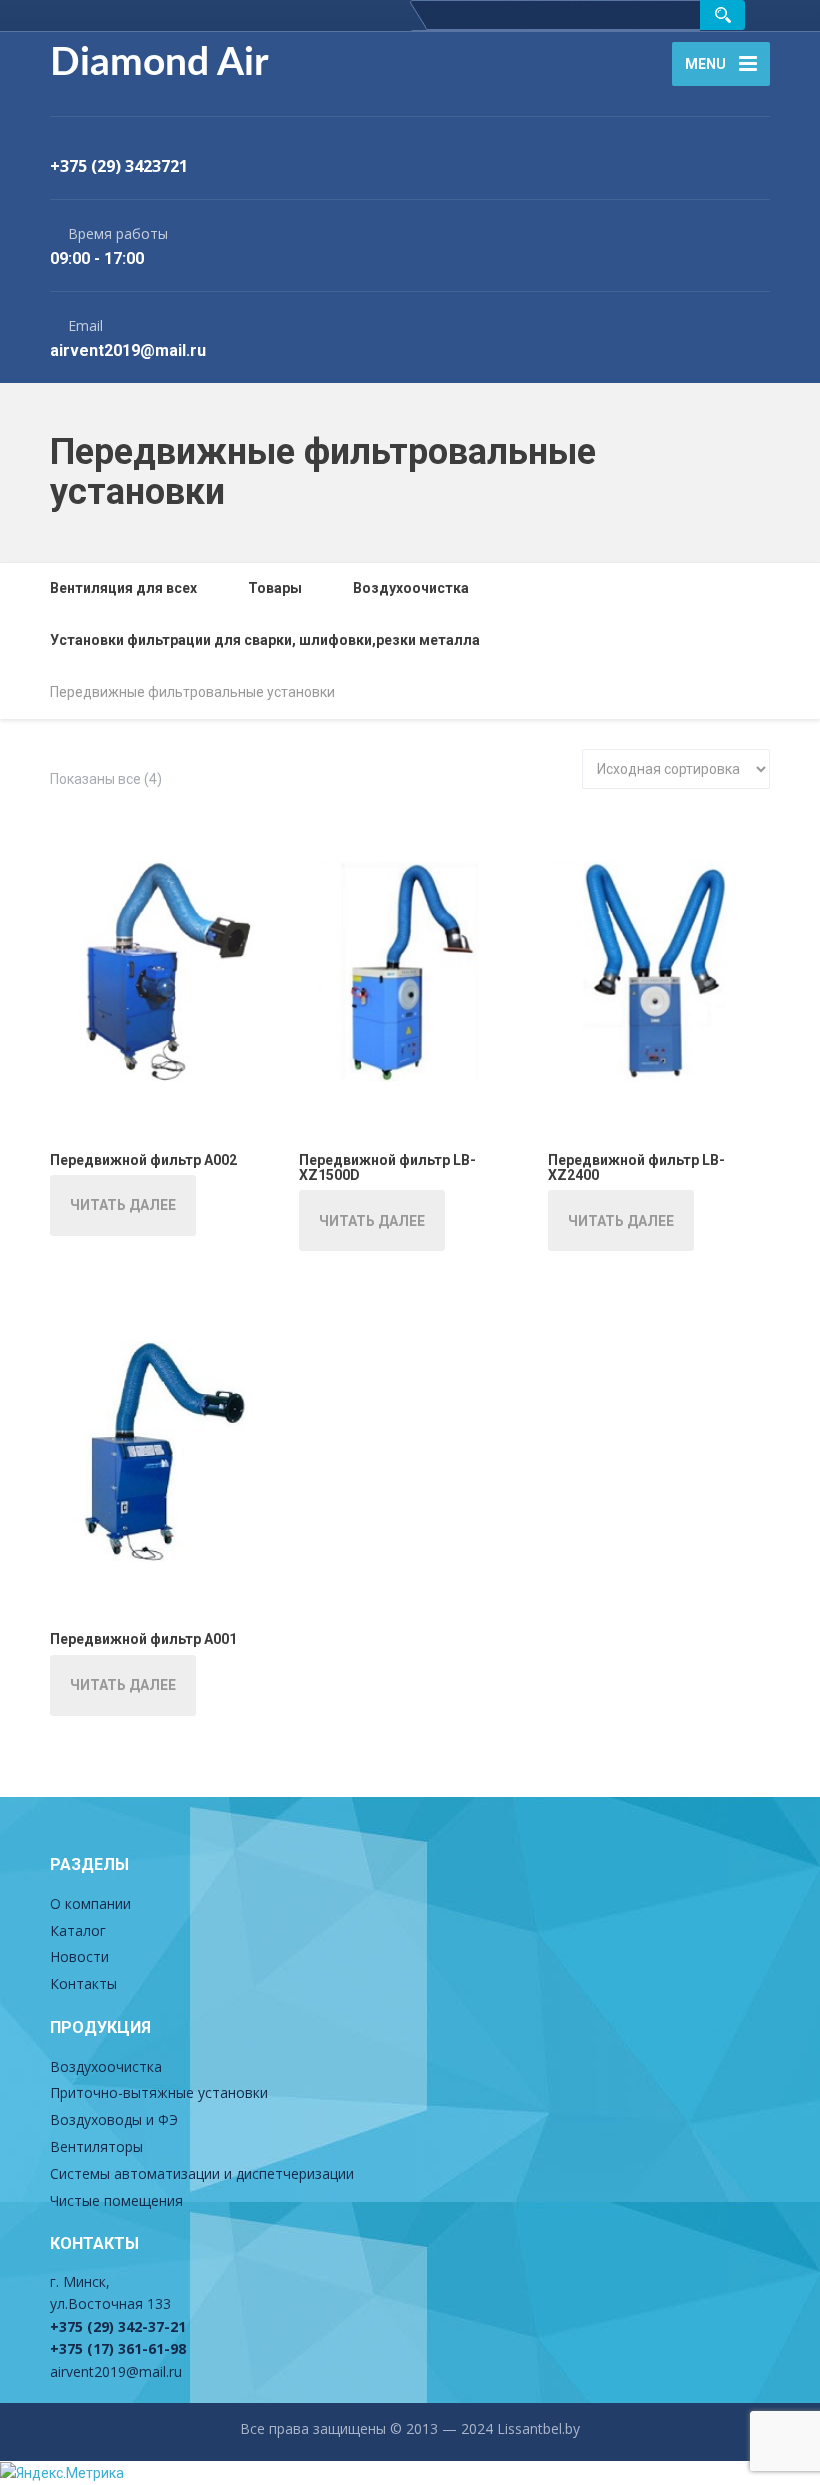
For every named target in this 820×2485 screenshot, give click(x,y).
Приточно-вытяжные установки (159, 2092)
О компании (90, 1903)
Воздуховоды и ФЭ (114, 2119)
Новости (79, 1956)
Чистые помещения (116, 2200)
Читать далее (123, 1205)
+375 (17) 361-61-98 (118, 2348)
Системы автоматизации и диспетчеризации (202, 2173)
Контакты (83, 1983)
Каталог (78, 1930)
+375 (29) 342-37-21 (118, 2326)
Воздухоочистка (106, 2066)
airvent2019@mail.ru (116, 2371)
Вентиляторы (96, 2146)
